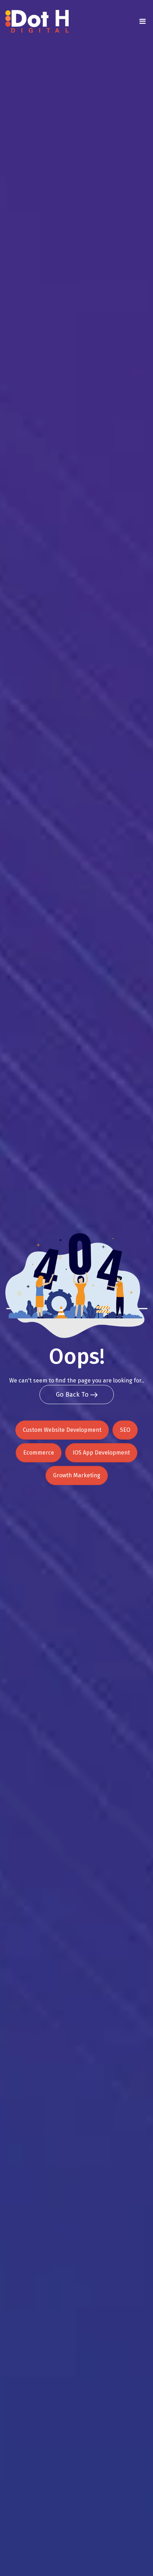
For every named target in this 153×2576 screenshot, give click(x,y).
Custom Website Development (62, 1430)
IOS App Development (101, 1453)
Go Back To (73, 1395)
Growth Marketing (77, 1475)
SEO (125, 1430)
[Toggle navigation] (142, 21)
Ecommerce (39, 1453)
